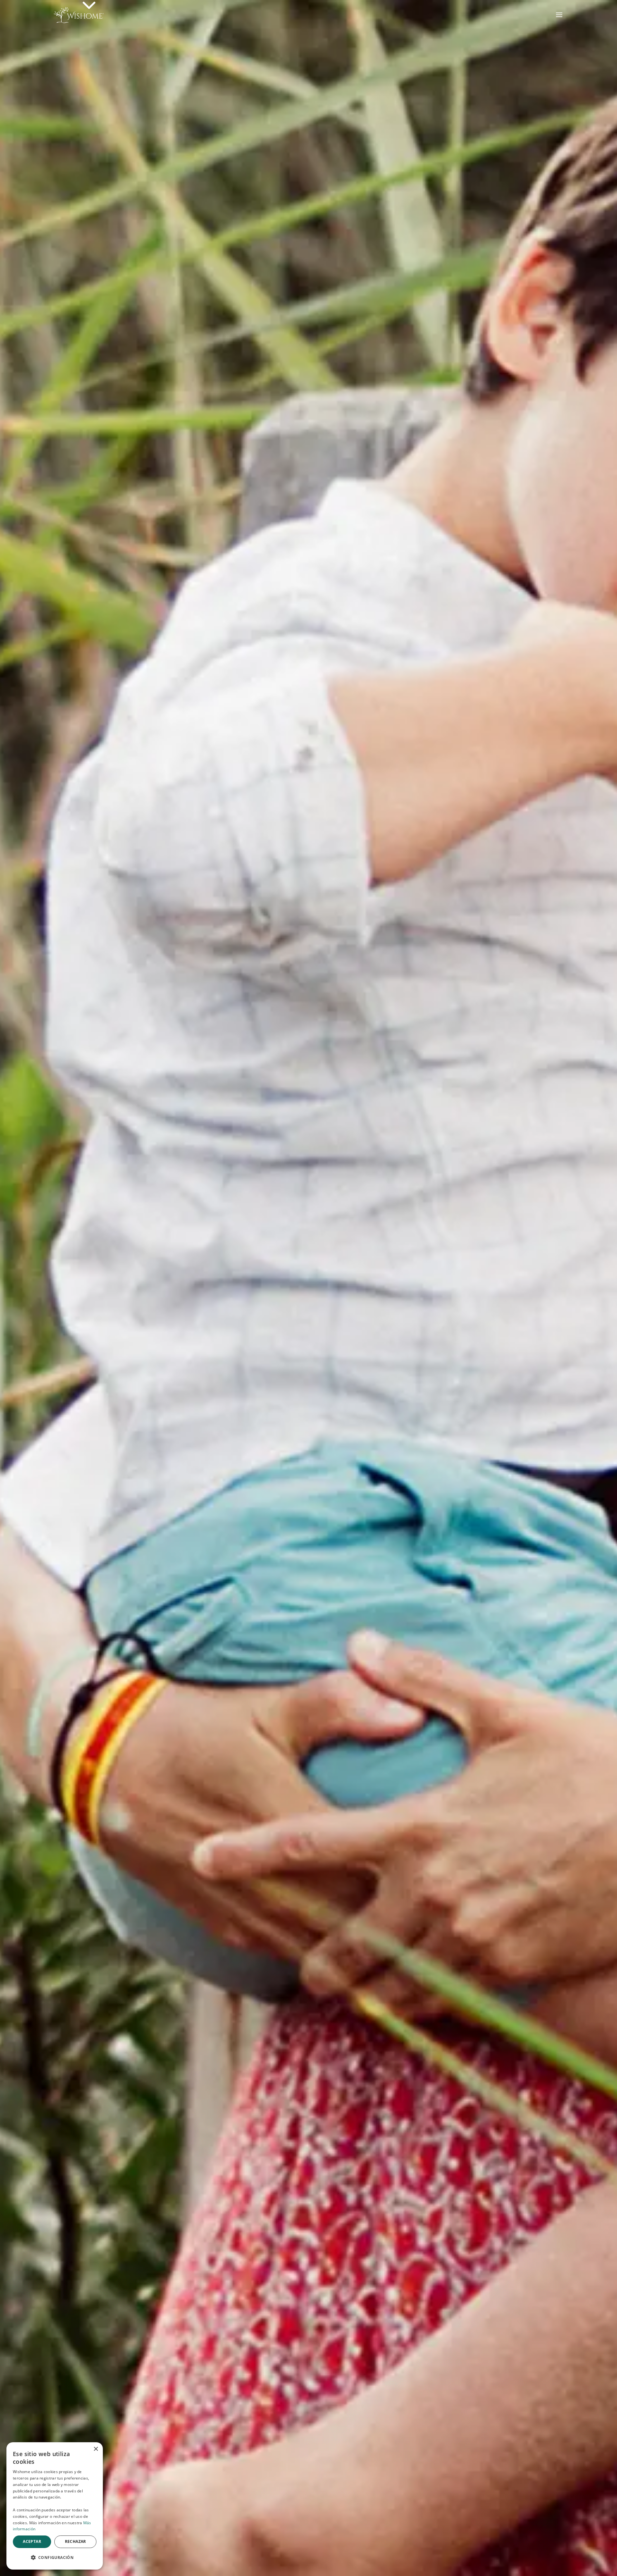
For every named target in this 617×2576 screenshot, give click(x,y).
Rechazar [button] (76, 2541)
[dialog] (55, 2506)
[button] (55, 2558)
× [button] (96, 2449)
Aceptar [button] (32, 2541)
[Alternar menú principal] (559, 15)
